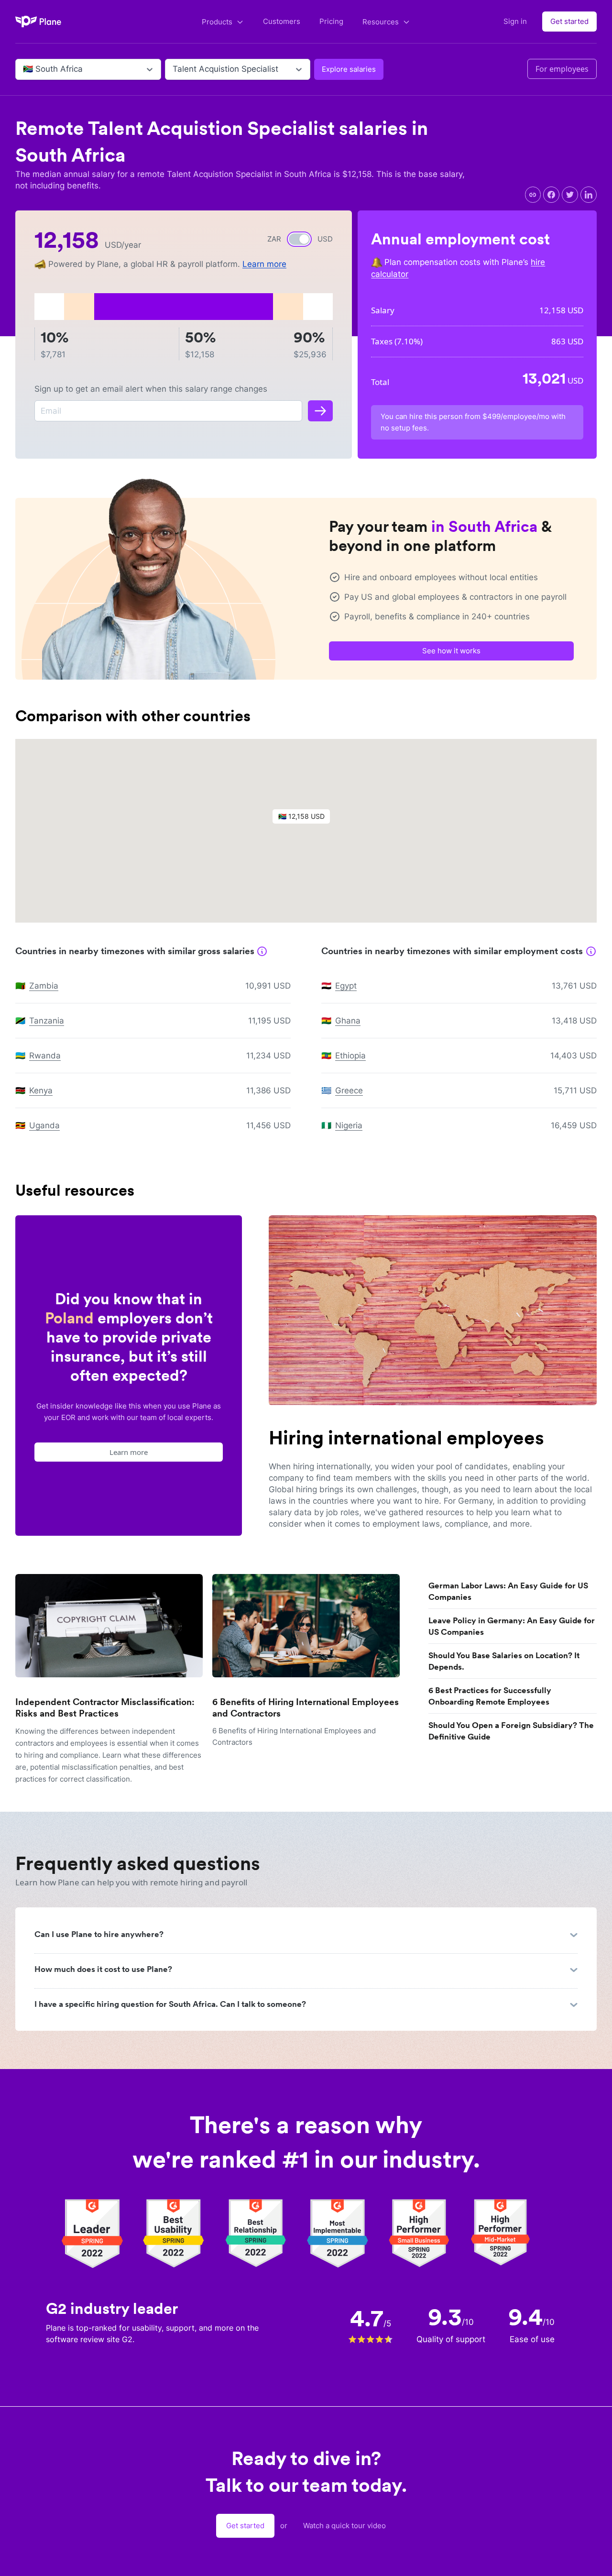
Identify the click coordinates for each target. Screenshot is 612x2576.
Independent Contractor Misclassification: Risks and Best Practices (105, 1708)
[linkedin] (589, 195)
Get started (569, 21)
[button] (306, 819)
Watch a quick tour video (344, 2526)
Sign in (515, 21)
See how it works (451, 651)
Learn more (264, 264)
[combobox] (24, 69)
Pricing (331, 21)
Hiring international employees (406, 1438)
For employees (562, 69)
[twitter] (570, 195)
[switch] (299, 239)
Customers (282, 21)
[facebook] (551, 195)
